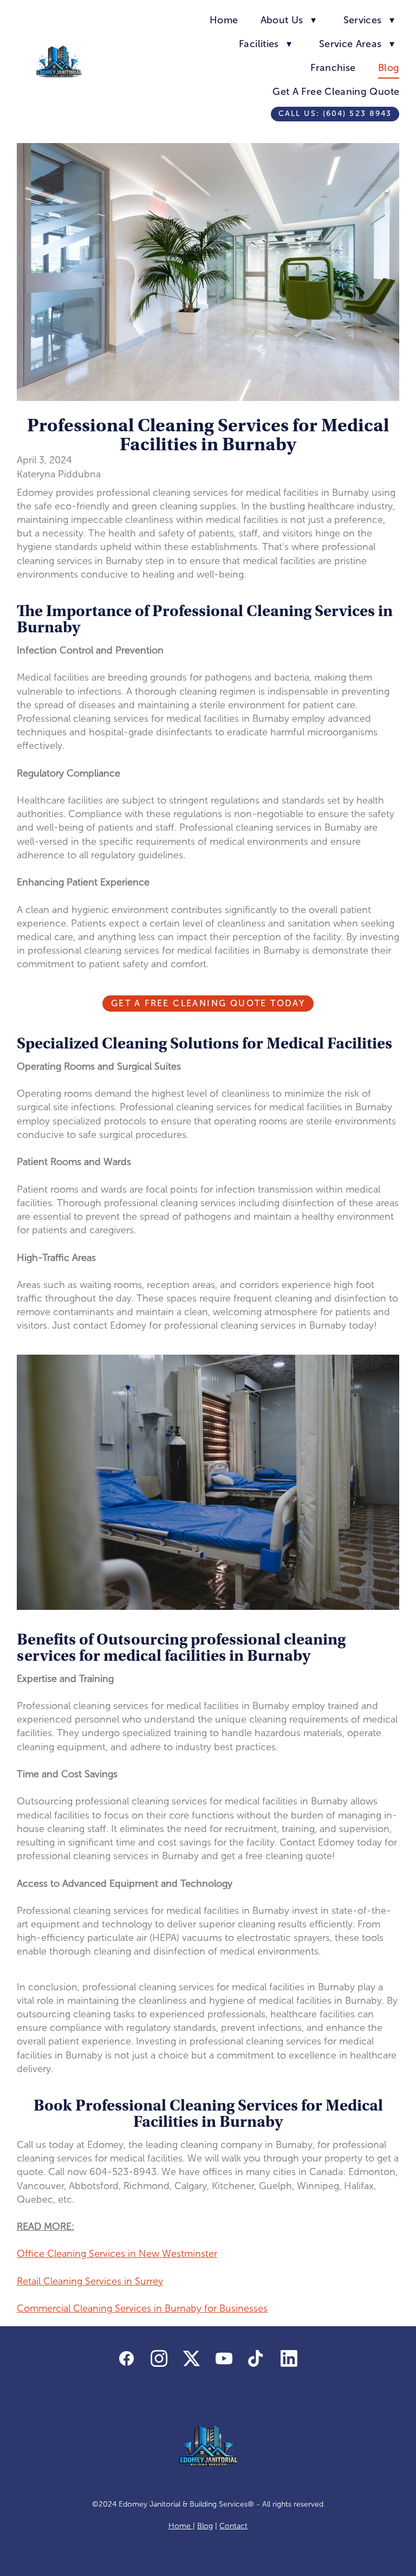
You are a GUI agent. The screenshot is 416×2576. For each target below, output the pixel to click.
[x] (192, 2359)
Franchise (333, 68)
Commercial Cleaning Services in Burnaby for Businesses (142, 2308)
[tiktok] (257, 2359)
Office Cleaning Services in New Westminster (117, 2254)
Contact (233, 2526)
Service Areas (357, 44)
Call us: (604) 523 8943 (335, 114)
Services (369, 20)
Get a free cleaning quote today (208, 1003)
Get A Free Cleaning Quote (336, 92)
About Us (288, 20)
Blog (389, 68)
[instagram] (159, 2359)
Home (224, 20)
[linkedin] (289, 2359)
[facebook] (127, 2359)
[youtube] (224, 2359)
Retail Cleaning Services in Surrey (90, 2281)
